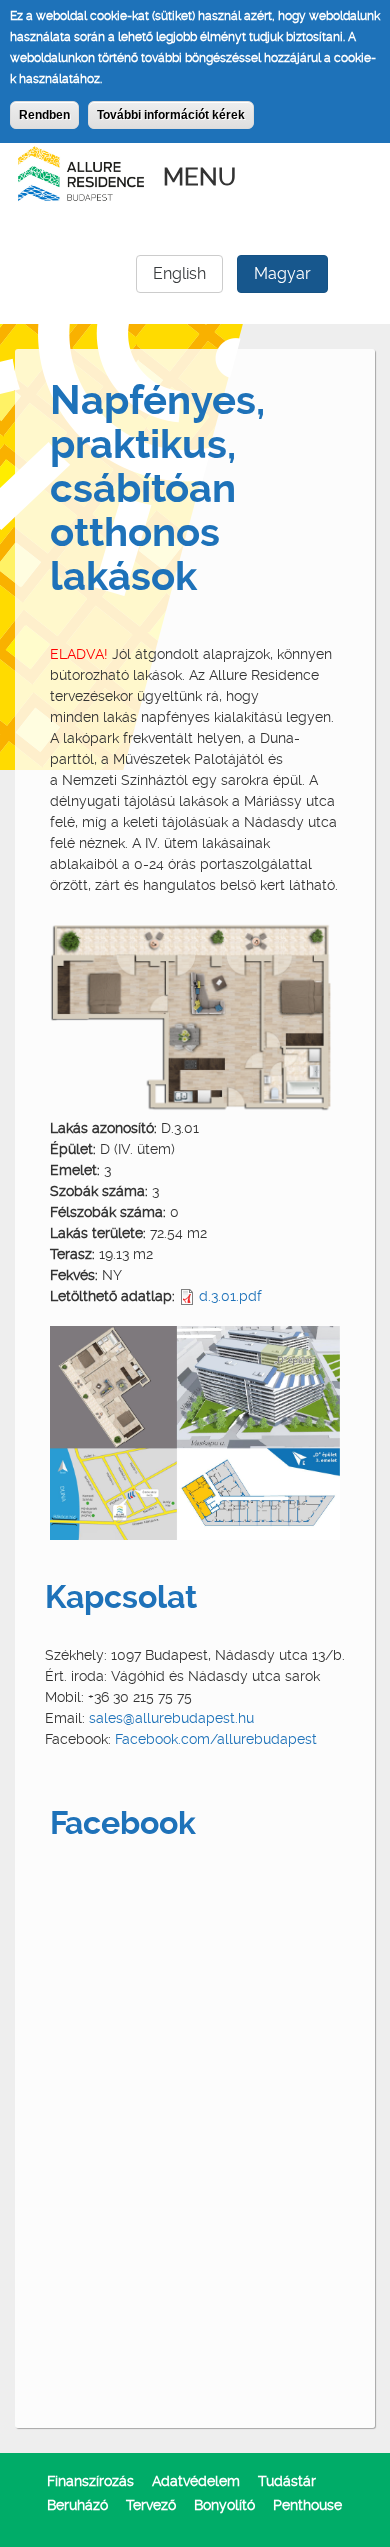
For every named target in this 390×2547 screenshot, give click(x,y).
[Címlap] (81, 172)
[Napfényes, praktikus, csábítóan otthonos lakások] (195, 1014)
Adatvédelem (196, 2481)
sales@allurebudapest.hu (171, 1718)
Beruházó (77, 2505)
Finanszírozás (90, 2481)
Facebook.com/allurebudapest (216, 1739)
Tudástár (287, 2481)
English (179, 273)
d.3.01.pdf (230, 1296)
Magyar (282, 273)
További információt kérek (171, 115)
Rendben (44, 115)
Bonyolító (224, 2505)
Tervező (151, 2505)
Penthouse (307, 2505)
